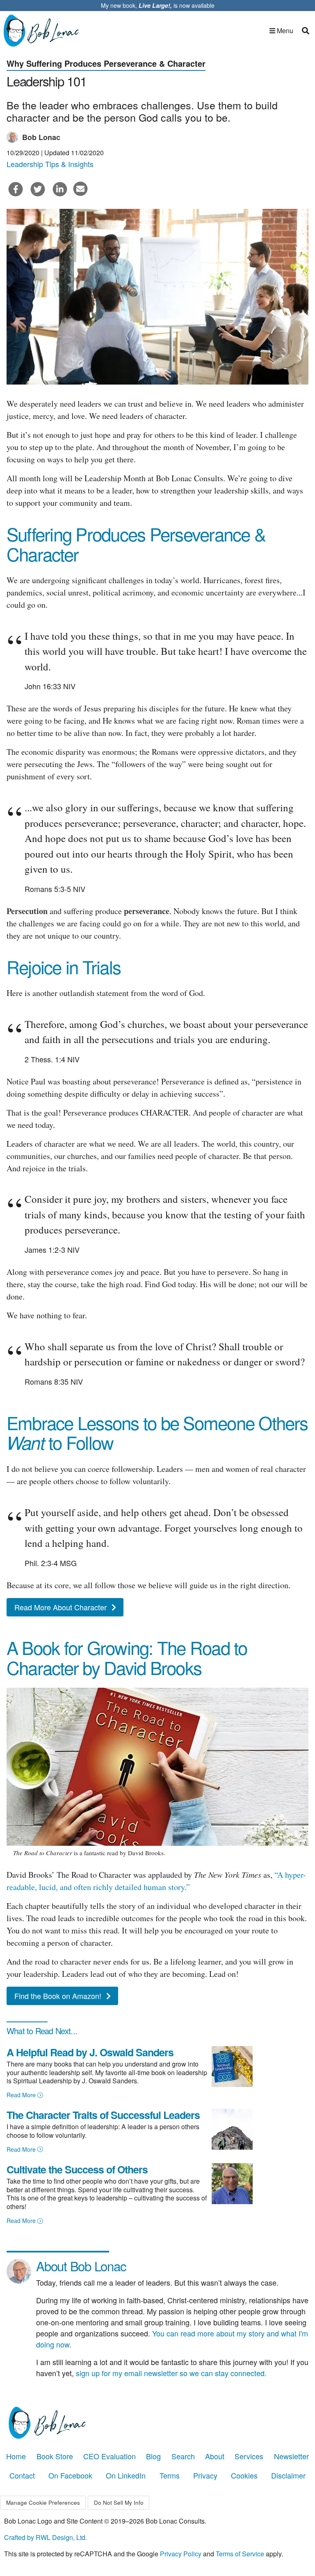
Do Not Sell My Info (119, 2502)
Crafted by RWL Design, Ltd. (46, 2537)
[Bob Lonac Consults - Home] (157, 2423)
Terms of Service (240, 2554)
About (215, 2456)
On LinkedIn (126, 2475)
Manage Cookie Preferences (43, 2502)
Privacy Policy (181, 2554)
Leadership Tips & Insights (50, 164)
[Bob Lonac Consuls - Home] (44, 31)
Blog (153, 2456)
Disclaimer (288, 2475)
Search (183, 2456)
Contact (22, 2475)
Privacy (205, 2475)
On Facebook (70, 2475)
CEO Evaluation (110, 2456)
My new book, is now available (158, 5)
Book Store (55, 2456)
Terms (170, 2475)
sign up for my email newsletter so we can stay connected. (171, 2373)
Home (16, 2456)
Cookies (244, 2475)
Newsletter (291, 2456)
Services (249, 2456)
